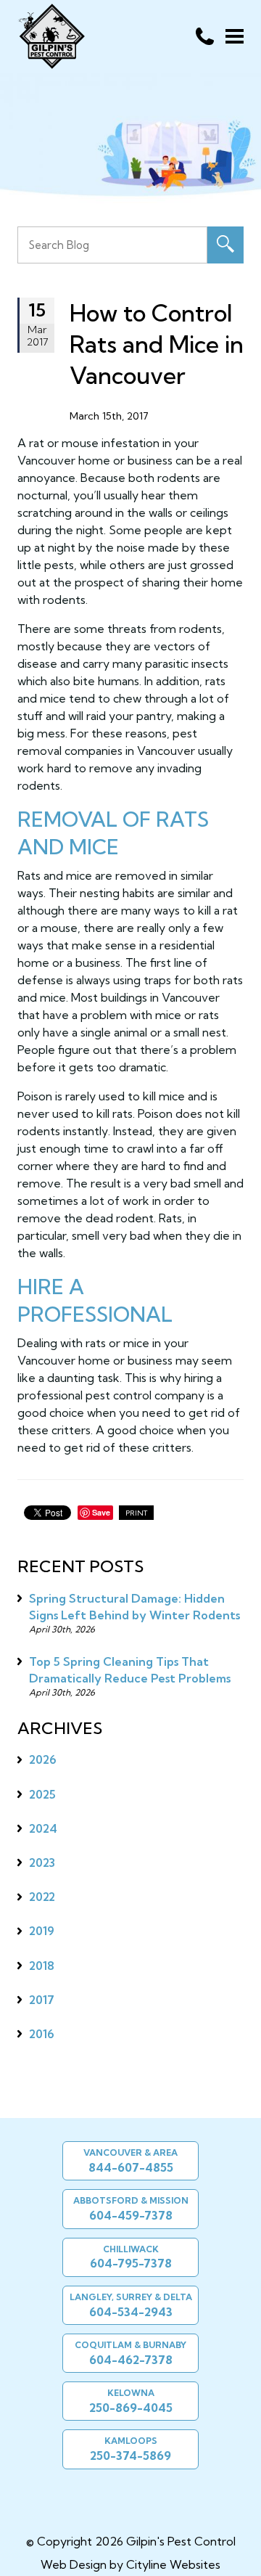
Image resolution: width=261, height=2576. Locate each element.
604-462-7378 (131, 2360)
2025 (42, 1794)
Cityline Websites (173, 2564)
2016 (42, 2034)
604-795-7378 (131, 2263)
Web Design (74, 2564)
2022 (42, 1897)
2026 (43, 1759)
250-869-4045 (131, 2408)
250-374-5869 (130, 2456)
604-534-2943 (131, 2312)
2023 (42, 1863)
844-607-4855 (131, 2167)
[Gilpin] (125, 2498)
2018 (42, 1966)
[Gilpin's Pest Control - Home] (51, 36)
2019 (42, 1931)
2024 (43, 1828)
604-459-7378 (131, 2215)
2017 (42, 2000)
